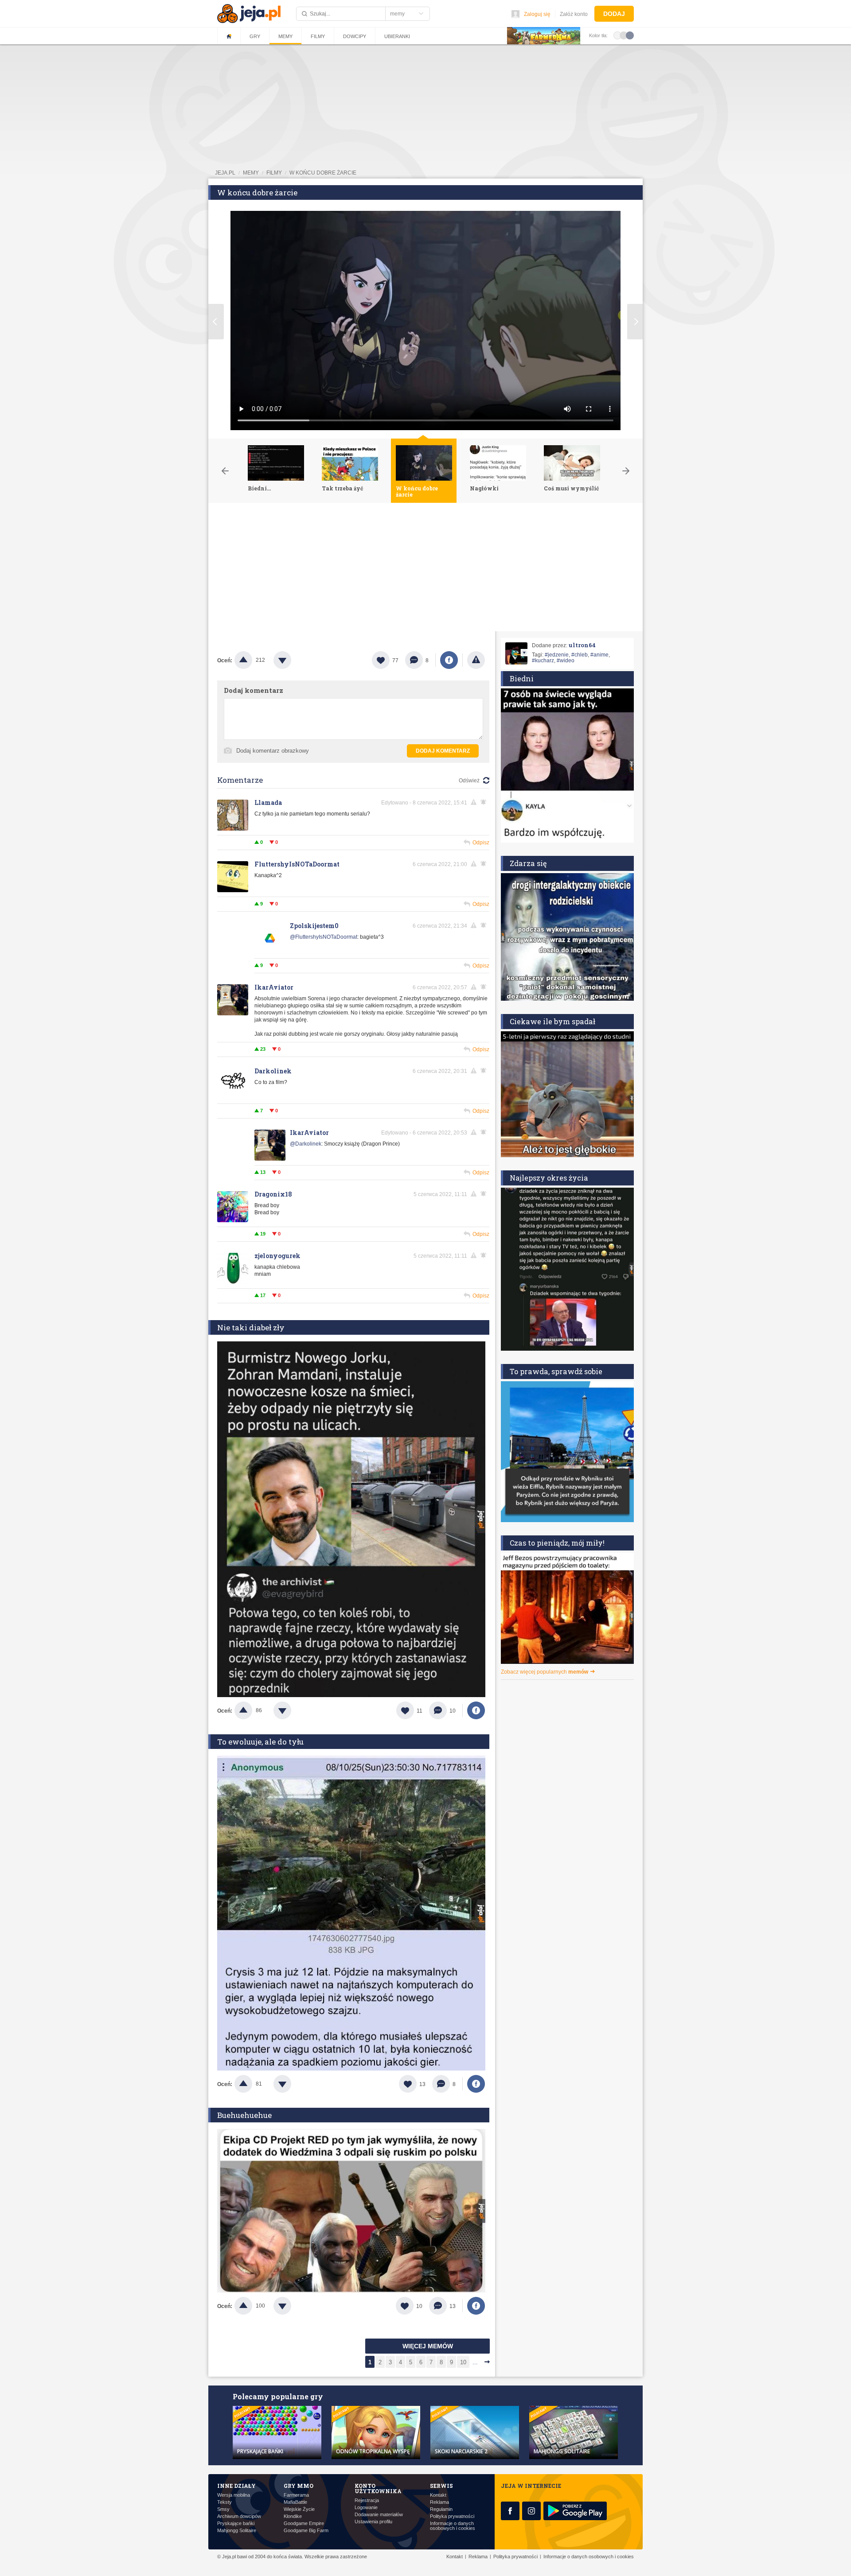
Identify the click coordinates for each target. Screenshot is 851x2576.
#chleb (580, 655)
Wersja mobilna (234, 2495)
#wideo (566, 661)
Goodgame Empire (304, 2524)
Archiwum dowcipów (239, 2516)
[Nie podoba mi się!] (293, 660)
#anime (599, 655)
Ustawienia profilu (373, 2522)
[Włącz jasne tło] (617, 35)
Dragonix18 (273, 1194)
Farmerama (296, 2495)
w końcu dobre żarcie (323, 173)
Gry (255, 36)
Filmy (318, 36)
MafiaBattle (295, 2502)
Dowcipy (355, 36)
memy (251, 173)
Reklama (439, 2502)
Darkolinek (273, 1071)
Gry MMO (299, 2486)
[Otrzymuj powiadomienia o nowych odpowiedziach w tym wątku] (485, 864)
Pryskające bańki (236, 2524)
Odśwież (469, 781)
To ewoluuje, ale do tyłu (260, 1742)
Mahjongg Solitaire (237, 2531)
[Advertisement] (425, 569)
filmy (274, 173)
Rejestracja (367, 2500)
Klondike (293, 2516)
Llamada (268, 802)
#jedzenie (557, 655)
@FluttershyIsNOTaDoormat (324, 937)
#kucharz (543, 661)
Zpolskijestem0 (314, 926)
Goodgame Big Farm (306, 2531)
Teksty (224, 2502)
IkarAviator (274, 987)
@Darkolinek (306, 1144)
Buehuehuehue (244, 2115)
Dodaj (614, 14)
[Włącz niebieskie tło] (630, 35)
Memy (285, 36)
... (475, 2362)
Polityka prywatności (452, 2516)
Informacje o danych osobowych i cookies (453, 2526)
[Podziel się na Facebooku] (449, 660)
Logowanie (366, 2508)
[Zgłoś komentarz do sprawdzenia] (475, 802)
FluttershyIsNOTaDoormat (297, 864)
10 (463, 2362)
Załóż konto (574, 14)
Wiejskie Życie (299, 2509)
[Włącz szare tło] (624, 35)
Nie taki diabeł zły (251, 1327)
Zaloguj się (537, 14)
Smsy (223, 2509)
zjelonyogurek (277, 1256)
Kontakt (438, 2495)
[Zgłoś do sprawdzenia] (476, 660)
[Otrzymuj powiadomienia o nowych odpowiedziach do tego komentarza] (485, 802)
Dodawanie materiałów (379, 2515)
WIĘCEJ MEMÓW (428, 2346)
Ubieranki (397, 36)
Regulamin (441, 2509)
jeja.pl (225, 173)
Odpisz (481, 843)
